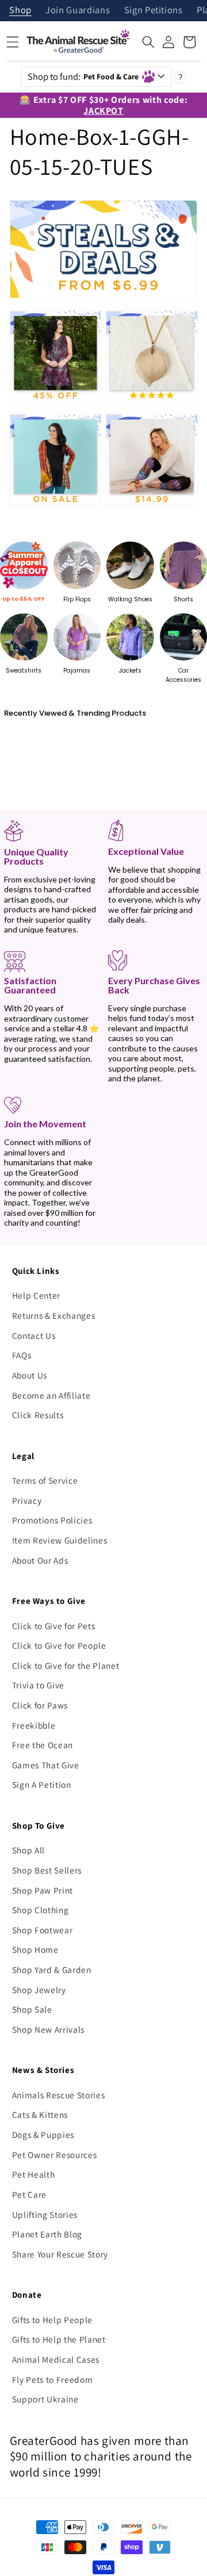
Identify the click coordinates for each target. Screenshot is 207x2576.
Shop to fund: (83, 76)
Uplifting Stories (45, 2214)
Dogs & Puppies (43, 2134)
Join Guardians (78, 11)
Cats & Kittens (40, 2114)
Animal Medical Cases (56, 2359)
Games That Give (46, 1765)
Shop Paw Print (43, 1890)
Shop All (28, 1850)
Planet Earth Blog (47, 2234)
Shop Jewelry (39, 1990)
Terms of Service (45, 1480)
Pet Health (34, 2174)
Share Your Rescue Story (60, 2254)
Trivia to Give (38, 1685)
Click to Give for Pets (54, 1626)
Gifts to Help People (52, 2320)
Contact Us (34, 1335)
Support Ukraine (45, 2399)
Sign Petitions (154, 11)
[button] (148, 42)
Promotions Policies (52, 1520)
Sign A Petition (42, 1784)
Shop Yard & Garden (52, 1970)
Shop (20, 11)
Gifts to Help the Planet (59, 2339)
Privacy (27, 1500)
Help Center (36, 1295)
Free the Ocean (43, 1745)
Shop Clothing (41, 1910)
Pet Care (29, 2194)
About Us (30, 1375)
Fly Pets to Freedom (53, 2379)
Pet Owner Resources (55, 2155)
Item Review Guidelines (60, 1540)
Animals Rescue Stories (59, 2095)
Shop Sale (32, 2009)
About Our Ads (40, 1560)
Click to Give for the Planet (66, 1665)
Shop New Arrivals (48, 2029)
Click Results (38, 1415)
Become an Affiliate (51, 1395)
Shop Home (35, 1949)
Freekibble (34, 1725)
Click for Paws (40, 1705)
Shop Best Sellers (47, 1870)
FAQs (22, 1355)
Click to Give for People (59, 1645)
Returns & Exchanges (54, 1315)
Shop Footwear (43, 1930)
